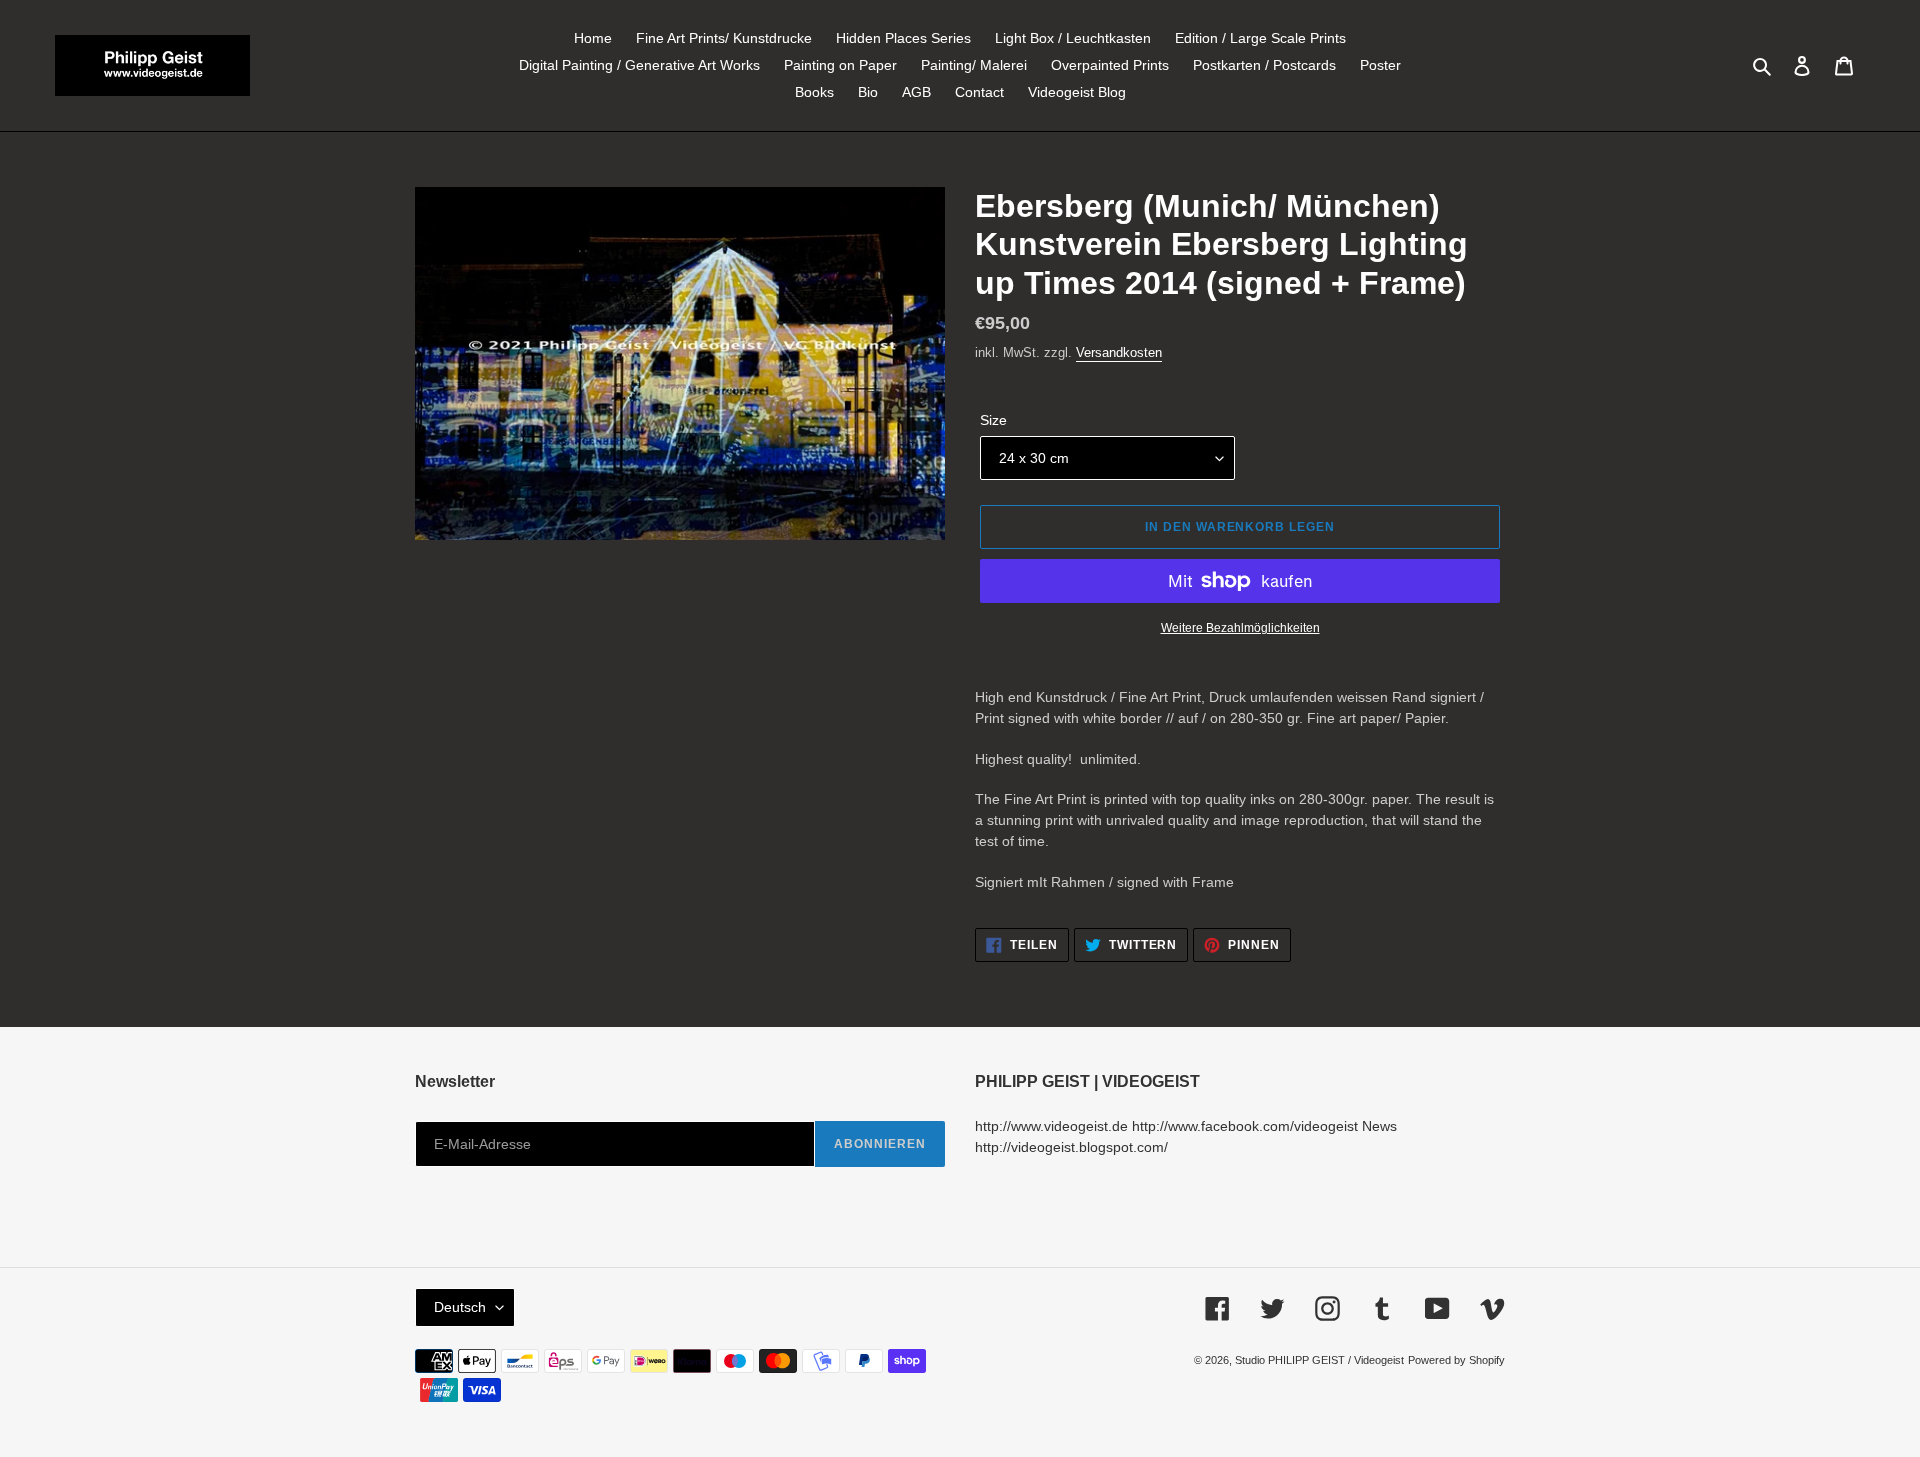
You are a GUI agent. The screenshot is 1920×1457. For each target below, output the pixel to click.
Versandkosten (1119, 352)
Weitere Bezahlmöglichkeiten (1240, 628)
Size (993, 420)
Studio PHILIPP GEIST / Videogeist (1319, 1360)
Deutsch (460, 1307)
